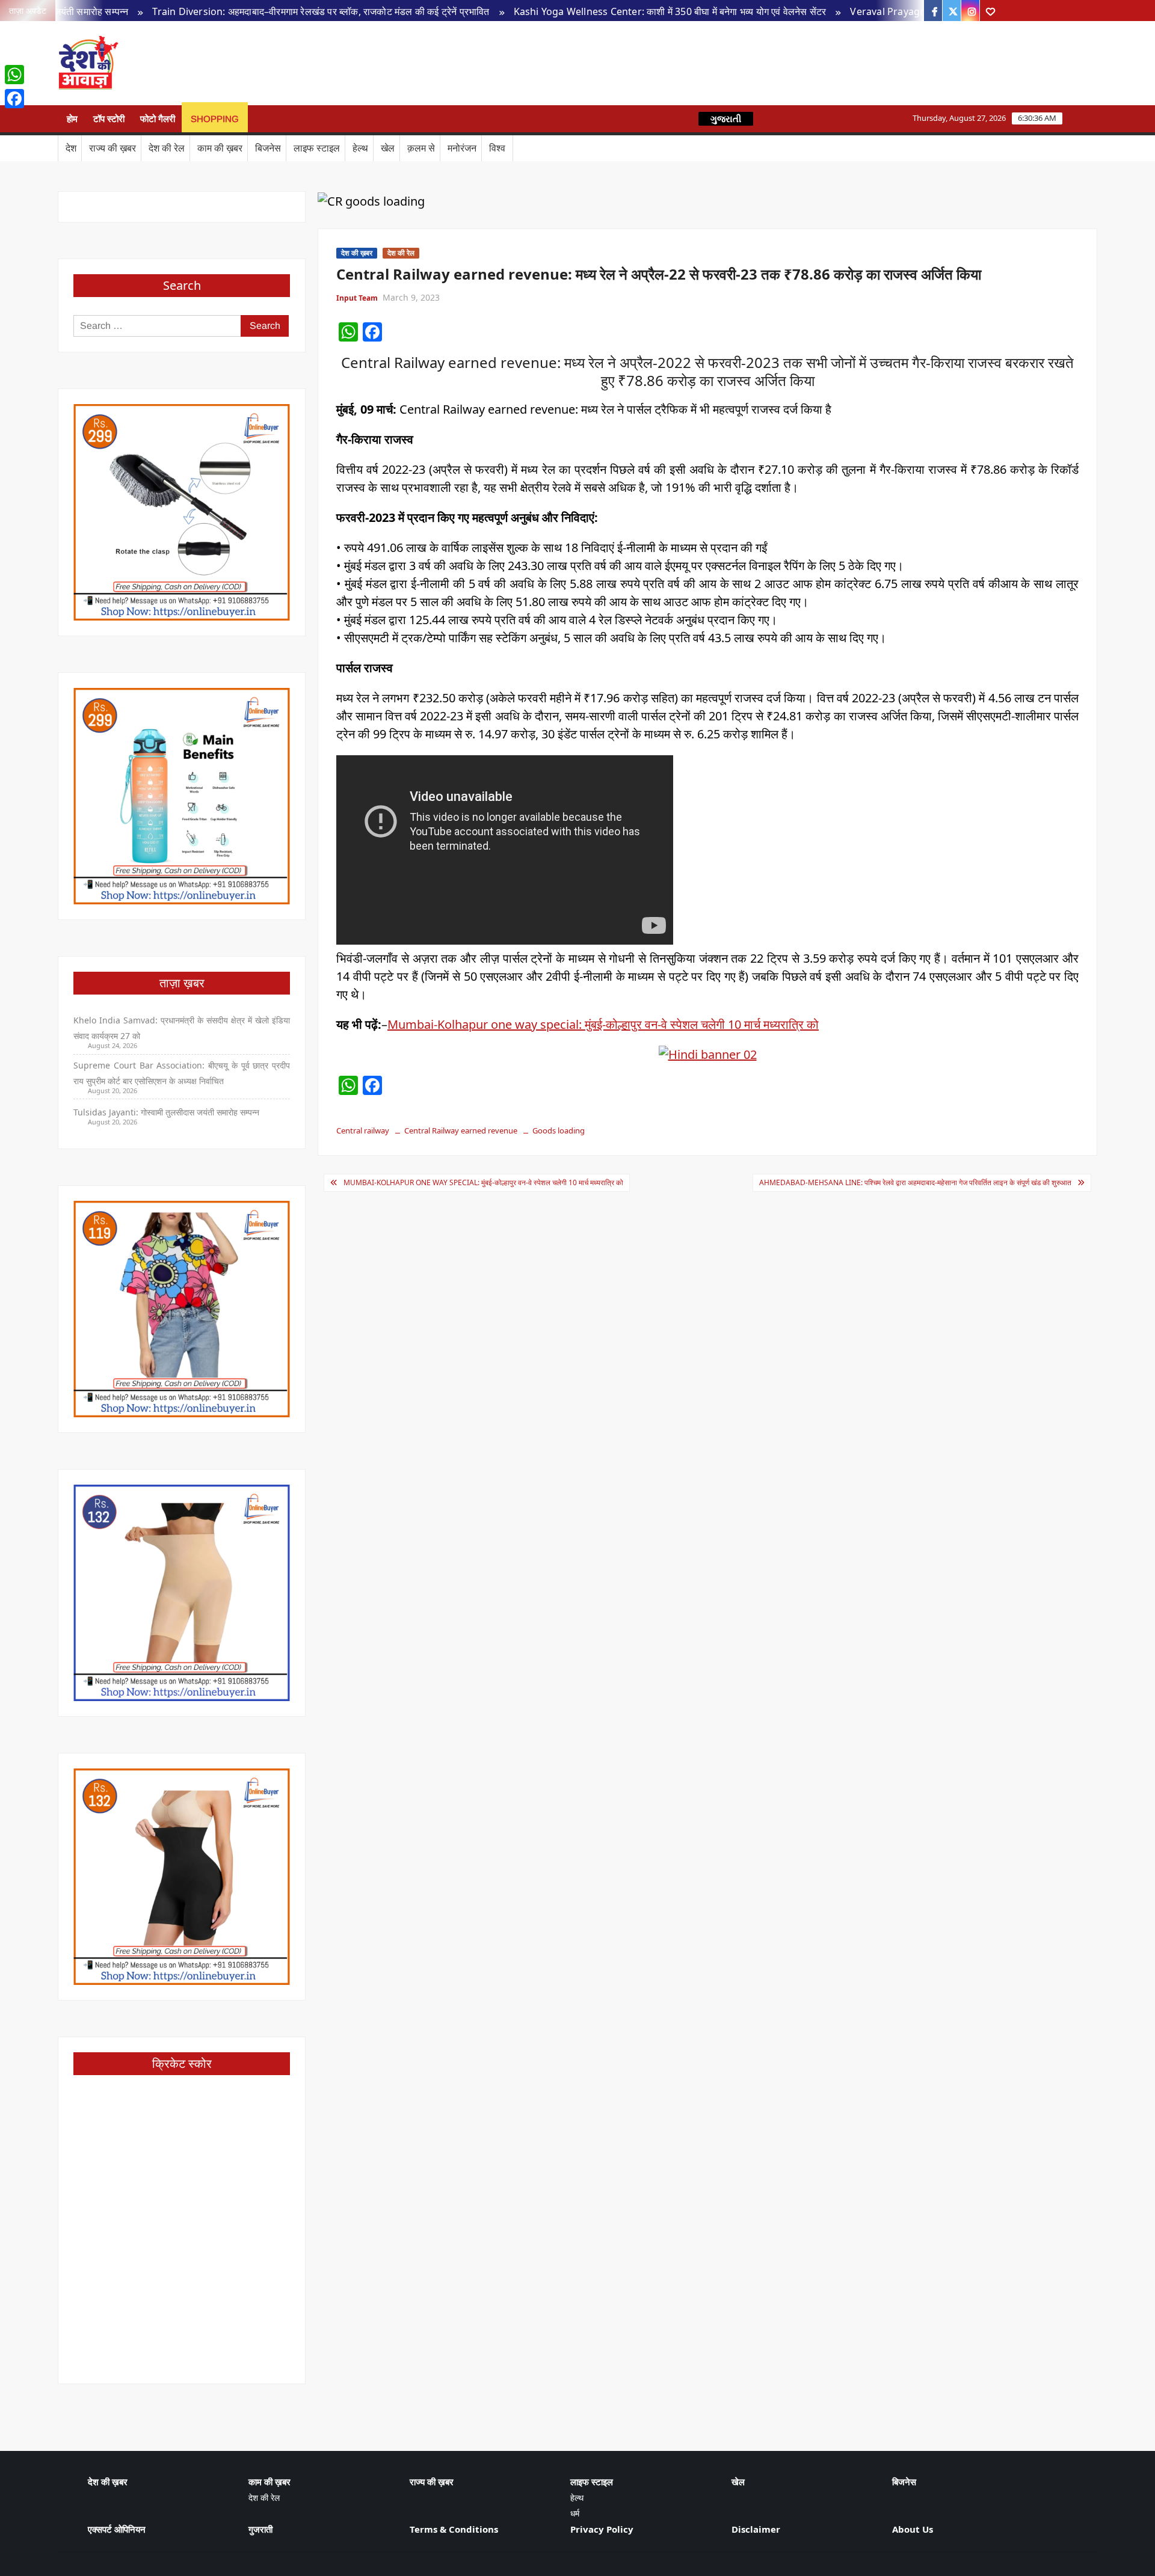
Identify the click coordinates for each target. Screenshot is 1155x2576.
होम (72, 119)
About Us (913, 2529)
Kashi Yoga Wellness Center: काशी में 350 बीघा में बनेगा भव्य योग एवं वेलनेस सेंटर (587, 11)
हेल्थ (360, 148)
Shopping (215, 119)
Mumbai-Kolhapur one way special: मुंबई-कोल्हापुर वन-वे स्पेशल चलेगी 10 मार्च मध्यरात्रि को (603, 1024)
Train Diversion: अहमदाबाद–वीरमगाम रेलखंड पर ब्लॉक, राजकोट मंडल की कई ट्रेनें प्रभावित (238, 11)
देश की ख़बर (357, 253)
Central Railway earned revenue (461, 1130)
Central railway (363, 1130)
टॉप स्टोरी (109, 119)
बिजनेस (268, 148)
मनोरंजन (462, 148)
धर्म (575, 2513)
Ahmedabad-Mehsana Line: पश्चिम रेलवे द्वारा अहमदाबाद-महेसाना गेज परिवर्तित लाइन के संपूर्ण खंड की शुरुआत (915, 1182)
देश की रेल (167, 148)
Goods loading (559, 1130)
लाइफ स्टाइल (317, 148)
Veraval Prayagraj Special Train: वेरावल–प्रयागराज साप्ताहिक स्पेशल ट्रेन (914, 11)
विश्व (497, 148)
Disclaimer (756, 2529)
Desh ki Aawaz (222, 63)
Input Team (357, 298)
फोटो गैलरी (158, 119)
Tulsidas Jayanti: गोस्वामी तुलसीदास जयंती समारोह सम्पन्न (166, 1112)
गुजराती (260, 2529)
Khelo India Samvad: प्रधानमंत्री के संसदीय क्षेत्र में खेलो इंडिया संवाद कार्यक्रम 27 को (182, 1028)
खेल (388, 148)
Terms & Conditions (454, 2529)
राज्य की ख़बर (112, 148)
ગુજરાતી (726, 119)
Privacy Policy (602, 2529)
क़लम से (421, 148)
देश (71, 148)
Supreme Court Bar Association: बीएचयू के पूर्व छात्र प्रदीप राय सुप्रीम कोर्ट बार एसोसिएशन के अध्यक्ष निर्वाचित (182, 1073)
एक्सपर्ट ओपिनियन (117, 2529)
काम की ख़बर (220, 148)
